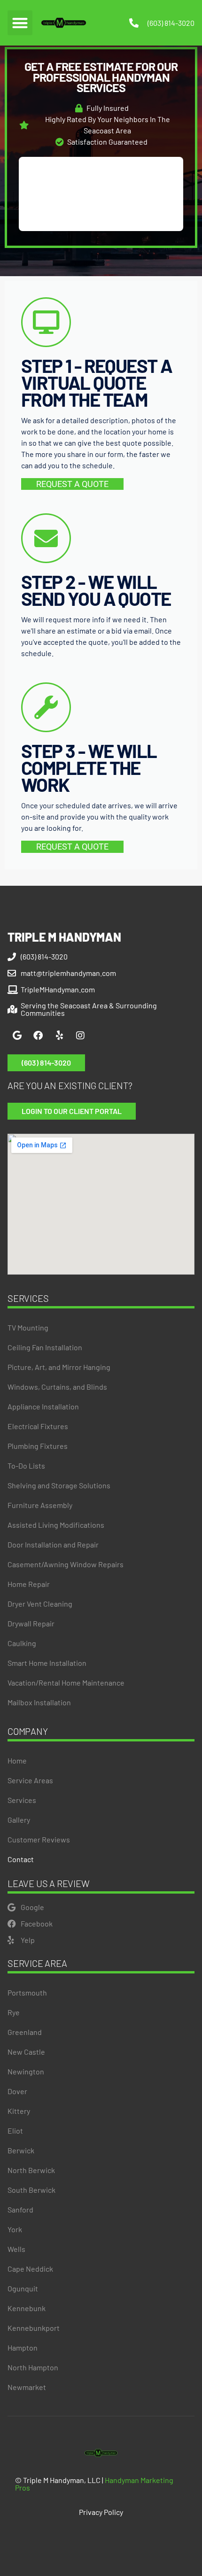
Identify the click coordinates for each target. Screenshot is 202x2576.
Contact (21, 1859)
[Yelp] (59, 1036)
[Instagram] (80, 1036)
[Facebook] (38, 1036)
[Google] (17, 1036)
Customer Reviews (39, 1839)
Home (17, 1760)
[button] (20, 23)
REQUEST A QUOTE (72, 484)
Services (22, 1800)
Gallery (19, 1820)
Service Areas (30, 1780)
